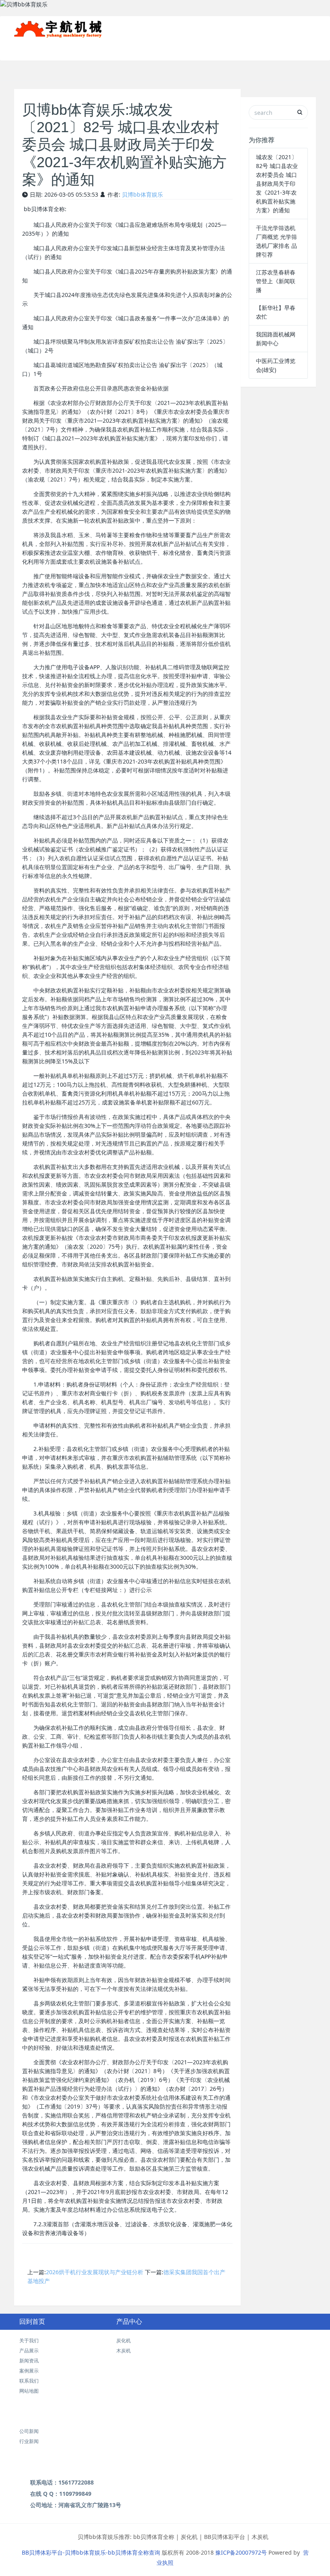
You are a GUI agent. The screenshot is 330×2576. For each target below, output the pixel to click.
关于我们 (151, 48)
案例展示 (264, 48)
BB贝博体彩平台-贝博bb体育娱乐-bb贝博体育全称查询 (91, 2552)
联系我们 (299, 48)
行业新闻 (29, 2441)
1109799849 (75, 2494)
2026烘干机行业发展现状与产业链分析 (95, 2272)
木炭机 (124, 2351)
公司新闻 (29, 2431)
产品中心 (129, 2322)
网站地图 (29, 2391)
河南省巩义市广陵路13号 (90, 2505)
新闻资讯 (229, 48)
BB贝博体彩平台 (225, 2537)
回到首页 (32, 2322)
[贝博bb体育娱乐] (58, 26)
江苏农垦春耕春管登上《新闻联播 (276, 281)
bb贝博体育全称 (154, 2537)
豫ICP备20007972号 (241, 2552)
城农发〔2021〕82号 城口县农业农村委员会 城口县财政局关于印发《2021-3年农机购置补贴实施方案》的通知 (277, 184)
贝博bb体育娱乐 (142, 194)
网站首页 (116, 48)
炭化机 (124, 2340)
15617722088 (76, 2482)
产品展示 (190, 48)
